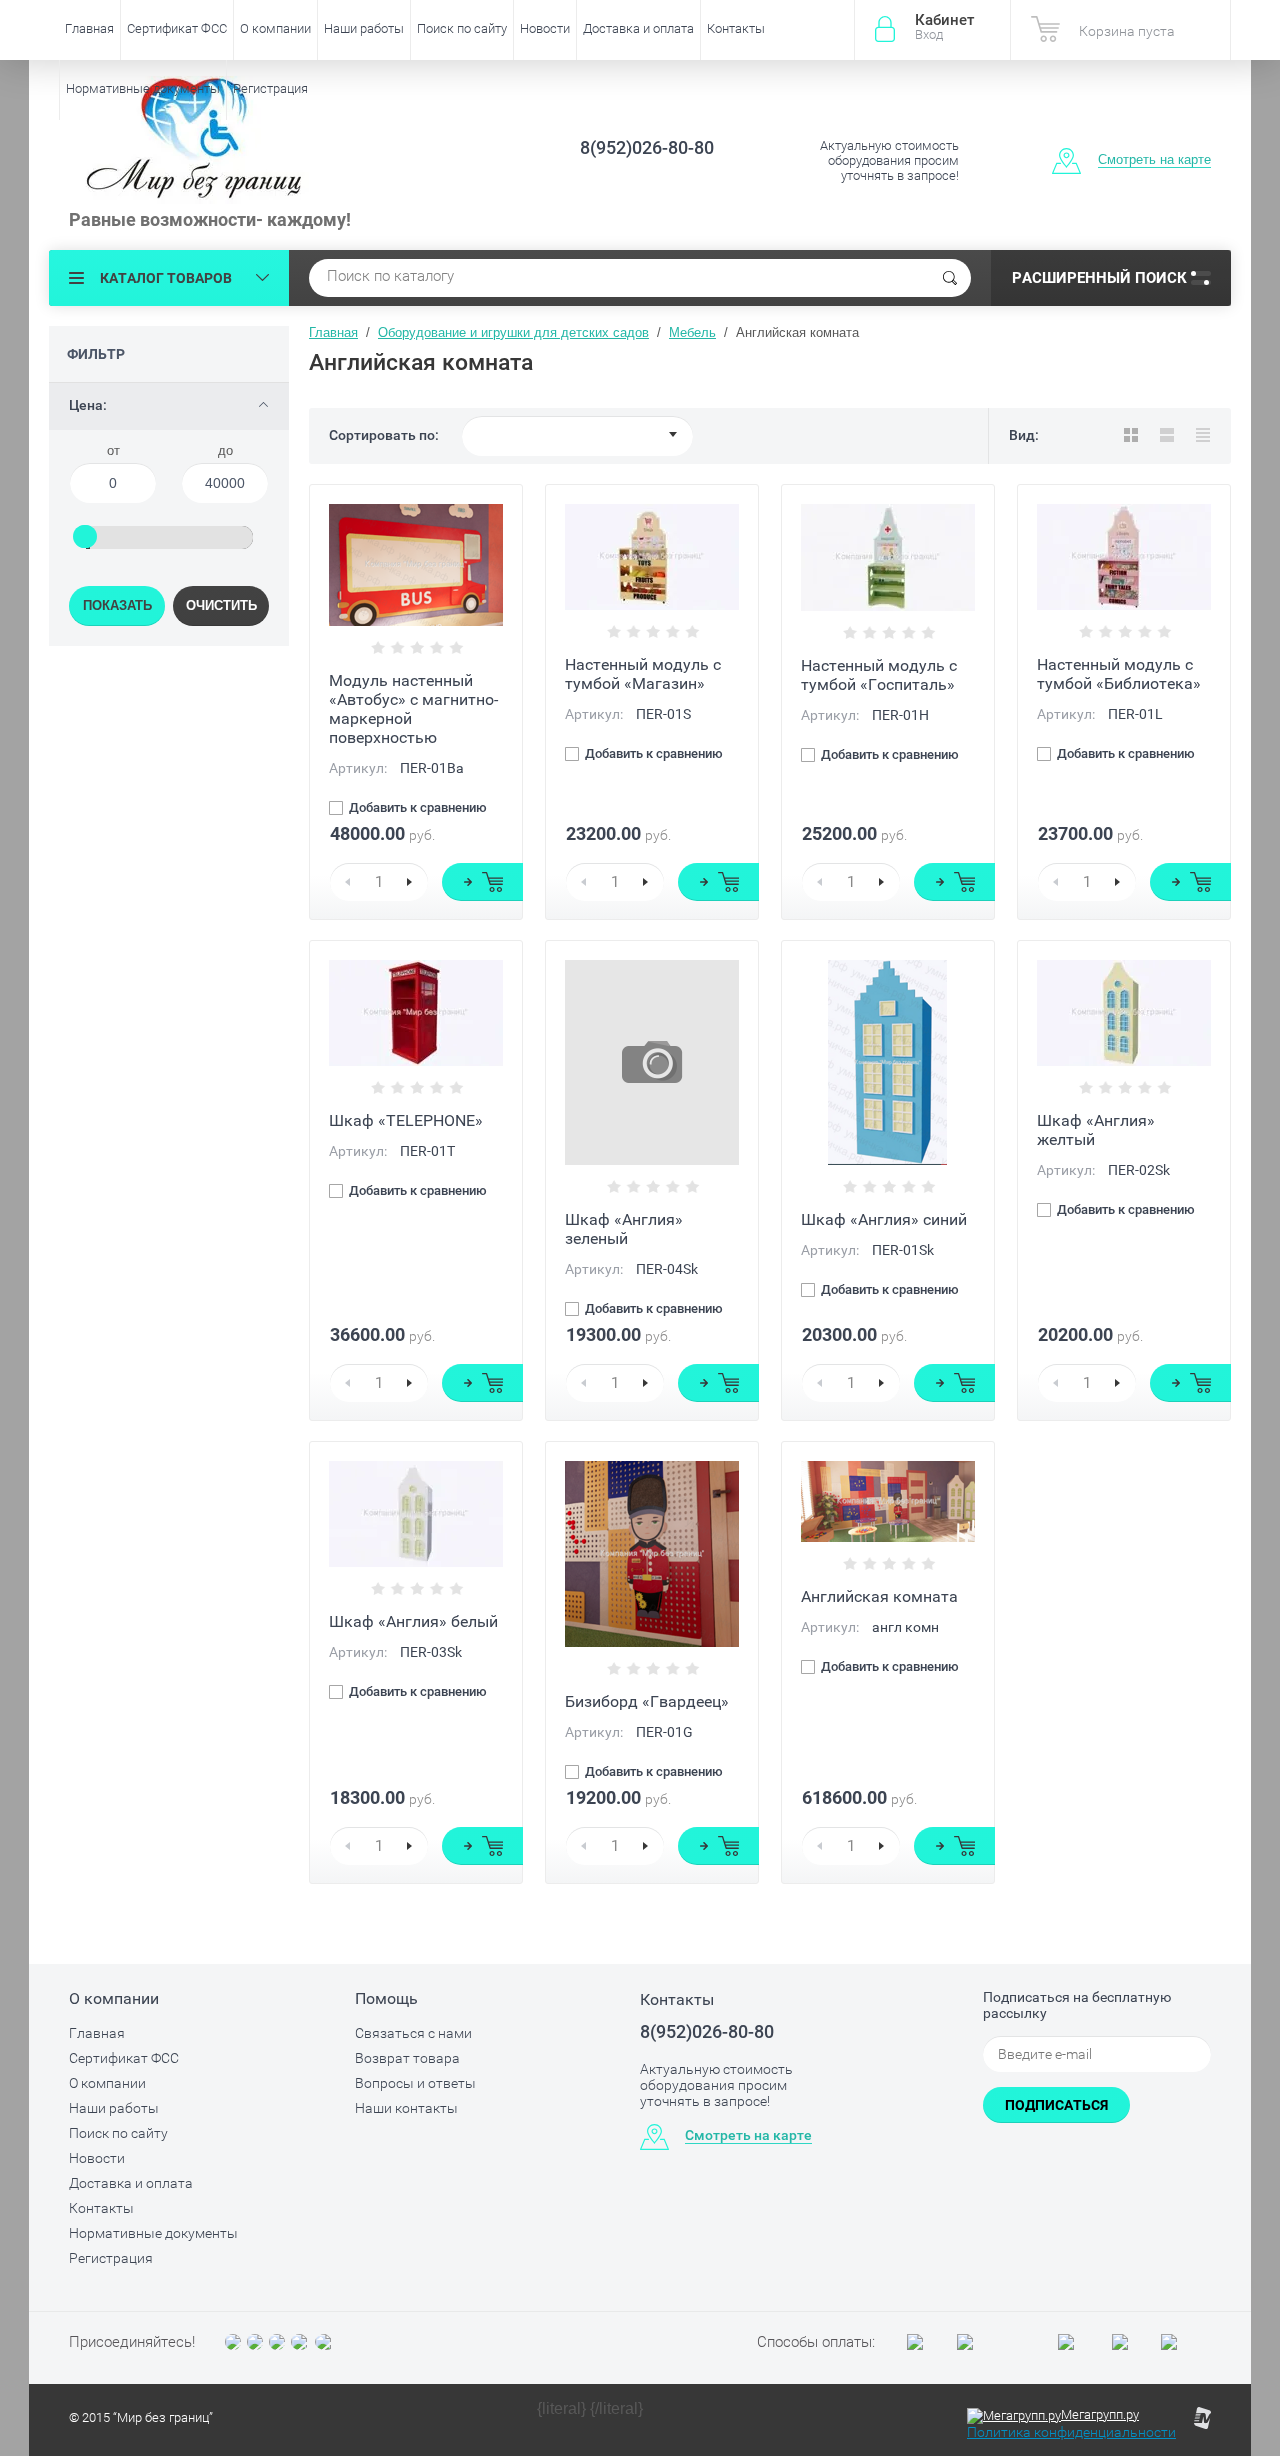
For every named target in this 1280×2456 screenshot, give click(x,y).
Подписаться (1056, 2105)
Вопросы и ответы (415, 2083)
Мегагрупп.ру (1100, 2414)
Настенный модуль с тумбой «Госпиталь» (879, 675)
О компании (275, 28)
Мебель (692, 332)
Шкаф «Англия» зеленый (624, 1229)
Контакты (736, 28)
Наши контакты (406, 2108)
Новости (545, 28)
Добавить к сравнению (416, 808)
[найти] (950, 278)
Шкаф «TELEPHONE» (406, 1120)
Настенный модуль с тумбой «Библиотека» (1119, 674)
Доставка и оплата (638, 28)
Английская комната (879, 1596)
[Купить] (482, 882)
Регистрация (270, 88)
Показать (117, 605)
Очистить (221, 605)
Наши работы (364, 28)
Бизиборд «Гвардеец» (647, 1701)
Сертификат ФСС (177, 28)
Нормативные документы (143, 88)
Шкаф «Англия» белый (413, 1621)
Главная (89, 28)
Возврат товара (407, 2058)
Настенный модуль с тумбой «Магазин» (643, 674)
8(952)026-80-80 (647, 147)
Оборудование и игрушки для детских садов (513, 332)
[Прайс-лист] (1203, 435)
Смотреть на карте (1154, 159)
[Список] (1167, 435)
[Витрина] (1131, 435)
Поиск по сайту (462, 28)
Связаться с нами (413, 2033)
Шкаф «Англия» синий (884, 1219)
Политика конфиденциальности (1071, 2432)
